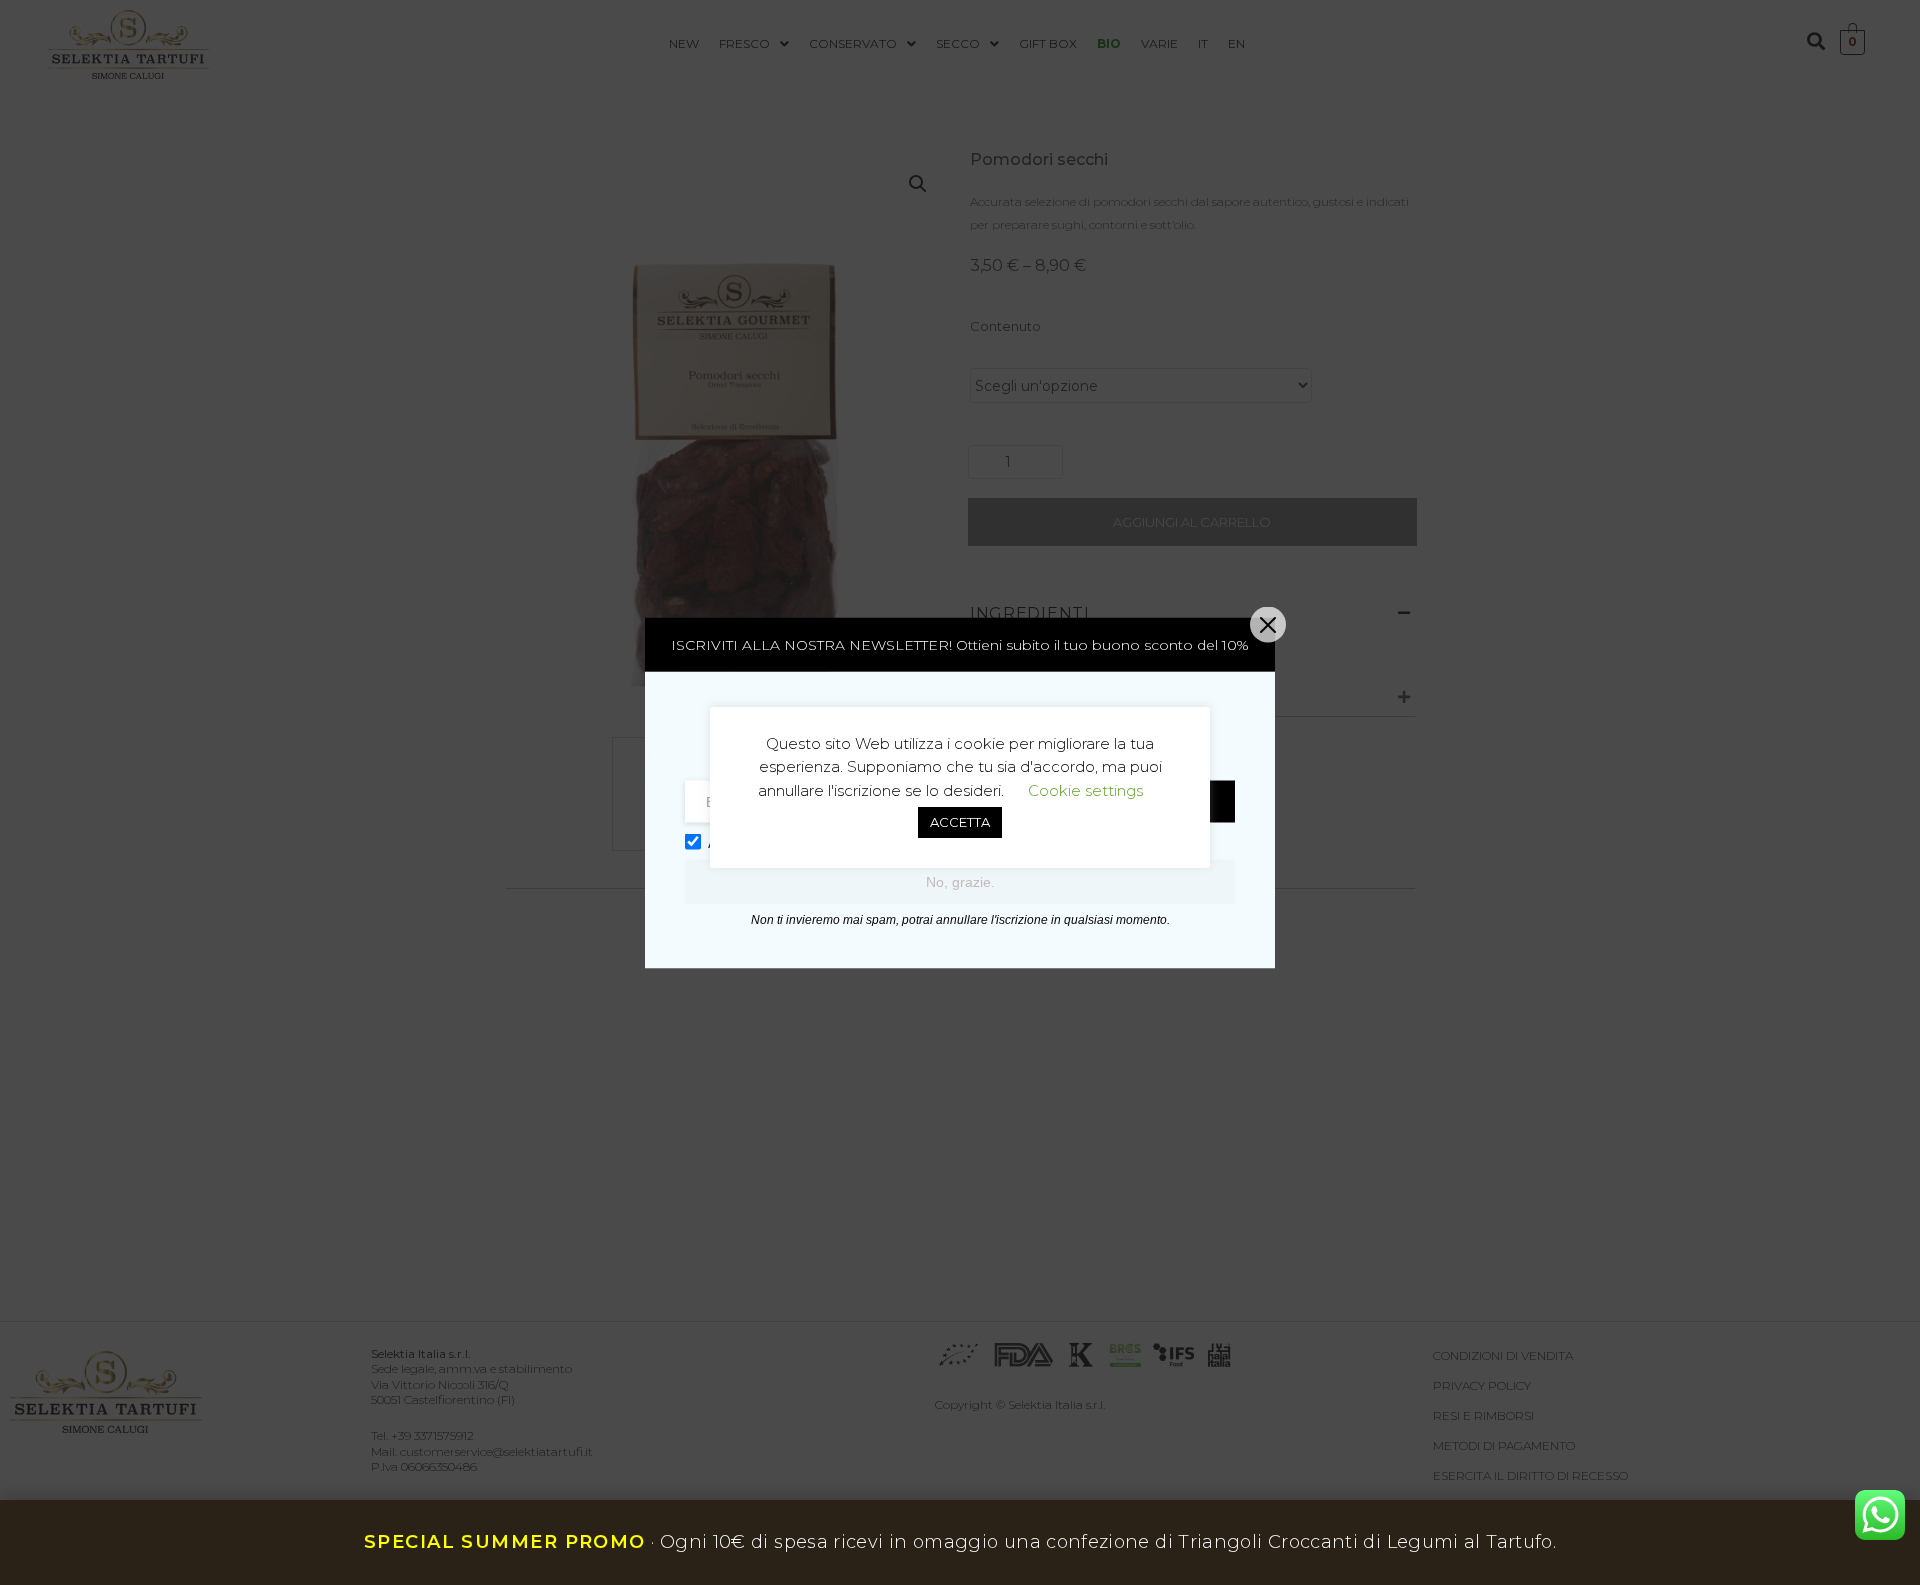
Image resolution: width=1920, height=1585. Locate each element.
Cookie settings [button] (1085, 790)
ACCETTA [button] (960, 822)
